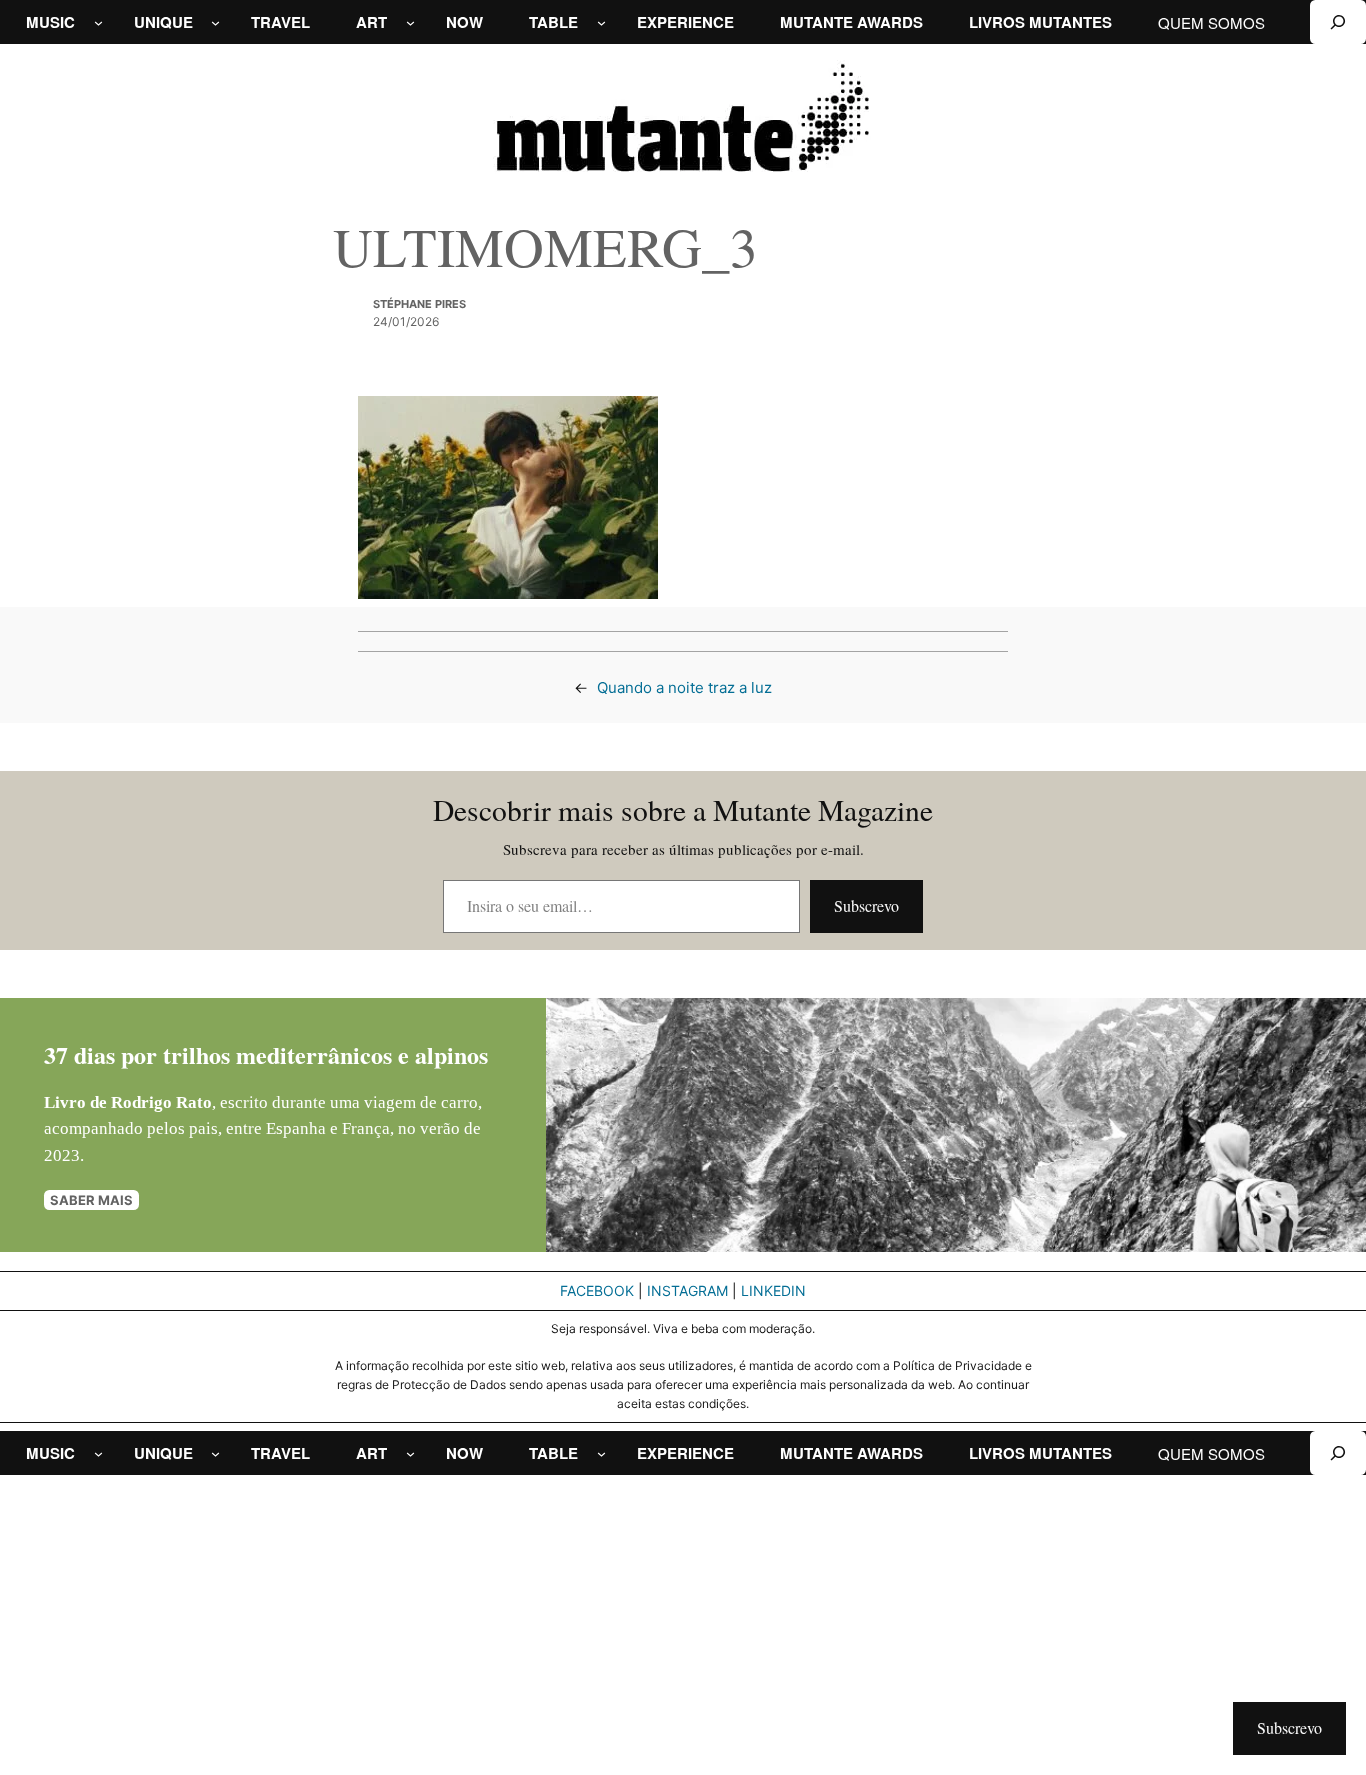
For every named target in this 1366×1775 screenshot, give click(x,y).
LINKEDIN (773, 1290)
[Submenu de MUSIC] (98, 22)
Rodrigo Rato (161, 1102)
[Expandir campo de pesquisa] (1338, 22)
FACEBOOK (597, 1290)
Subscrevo (866, 905)
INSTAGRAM (687, 1290)
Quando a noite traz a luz (684, 687)
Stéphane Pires (419, 304)
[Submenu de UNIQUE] (215, 22)
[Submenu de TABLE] (601, 22)
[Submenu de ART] (410, 22)
